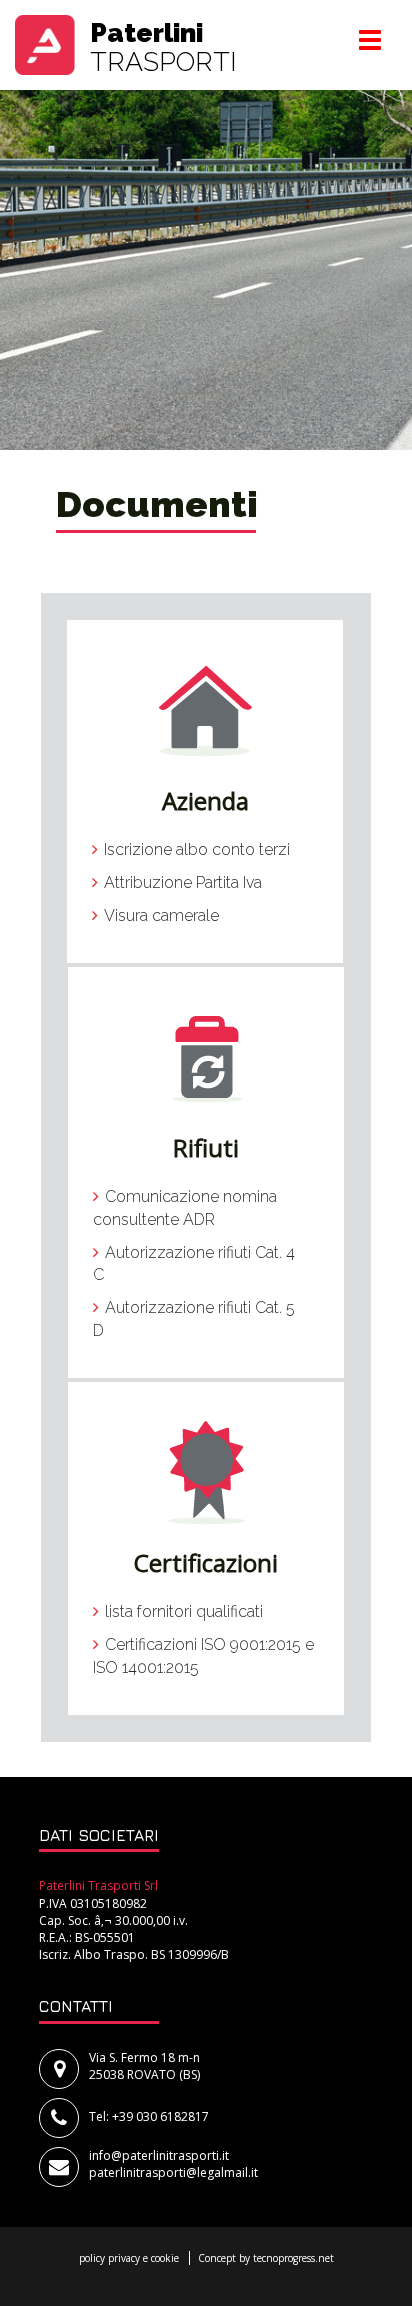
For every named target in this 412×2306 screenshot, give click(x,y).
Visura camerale (161, 915)
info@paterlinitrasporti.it (159, 2155)
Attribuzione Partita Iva (183, 882)
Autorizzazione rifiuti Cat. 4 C (194, 1264)
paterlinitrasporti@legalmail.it (173, 2172)
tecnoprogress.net (293, 2258)
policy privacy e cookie (129, 2258)
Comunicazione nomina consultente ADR (185, 1208)
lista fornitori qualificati (184, 1611)
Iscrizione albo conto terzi (197, 849)
